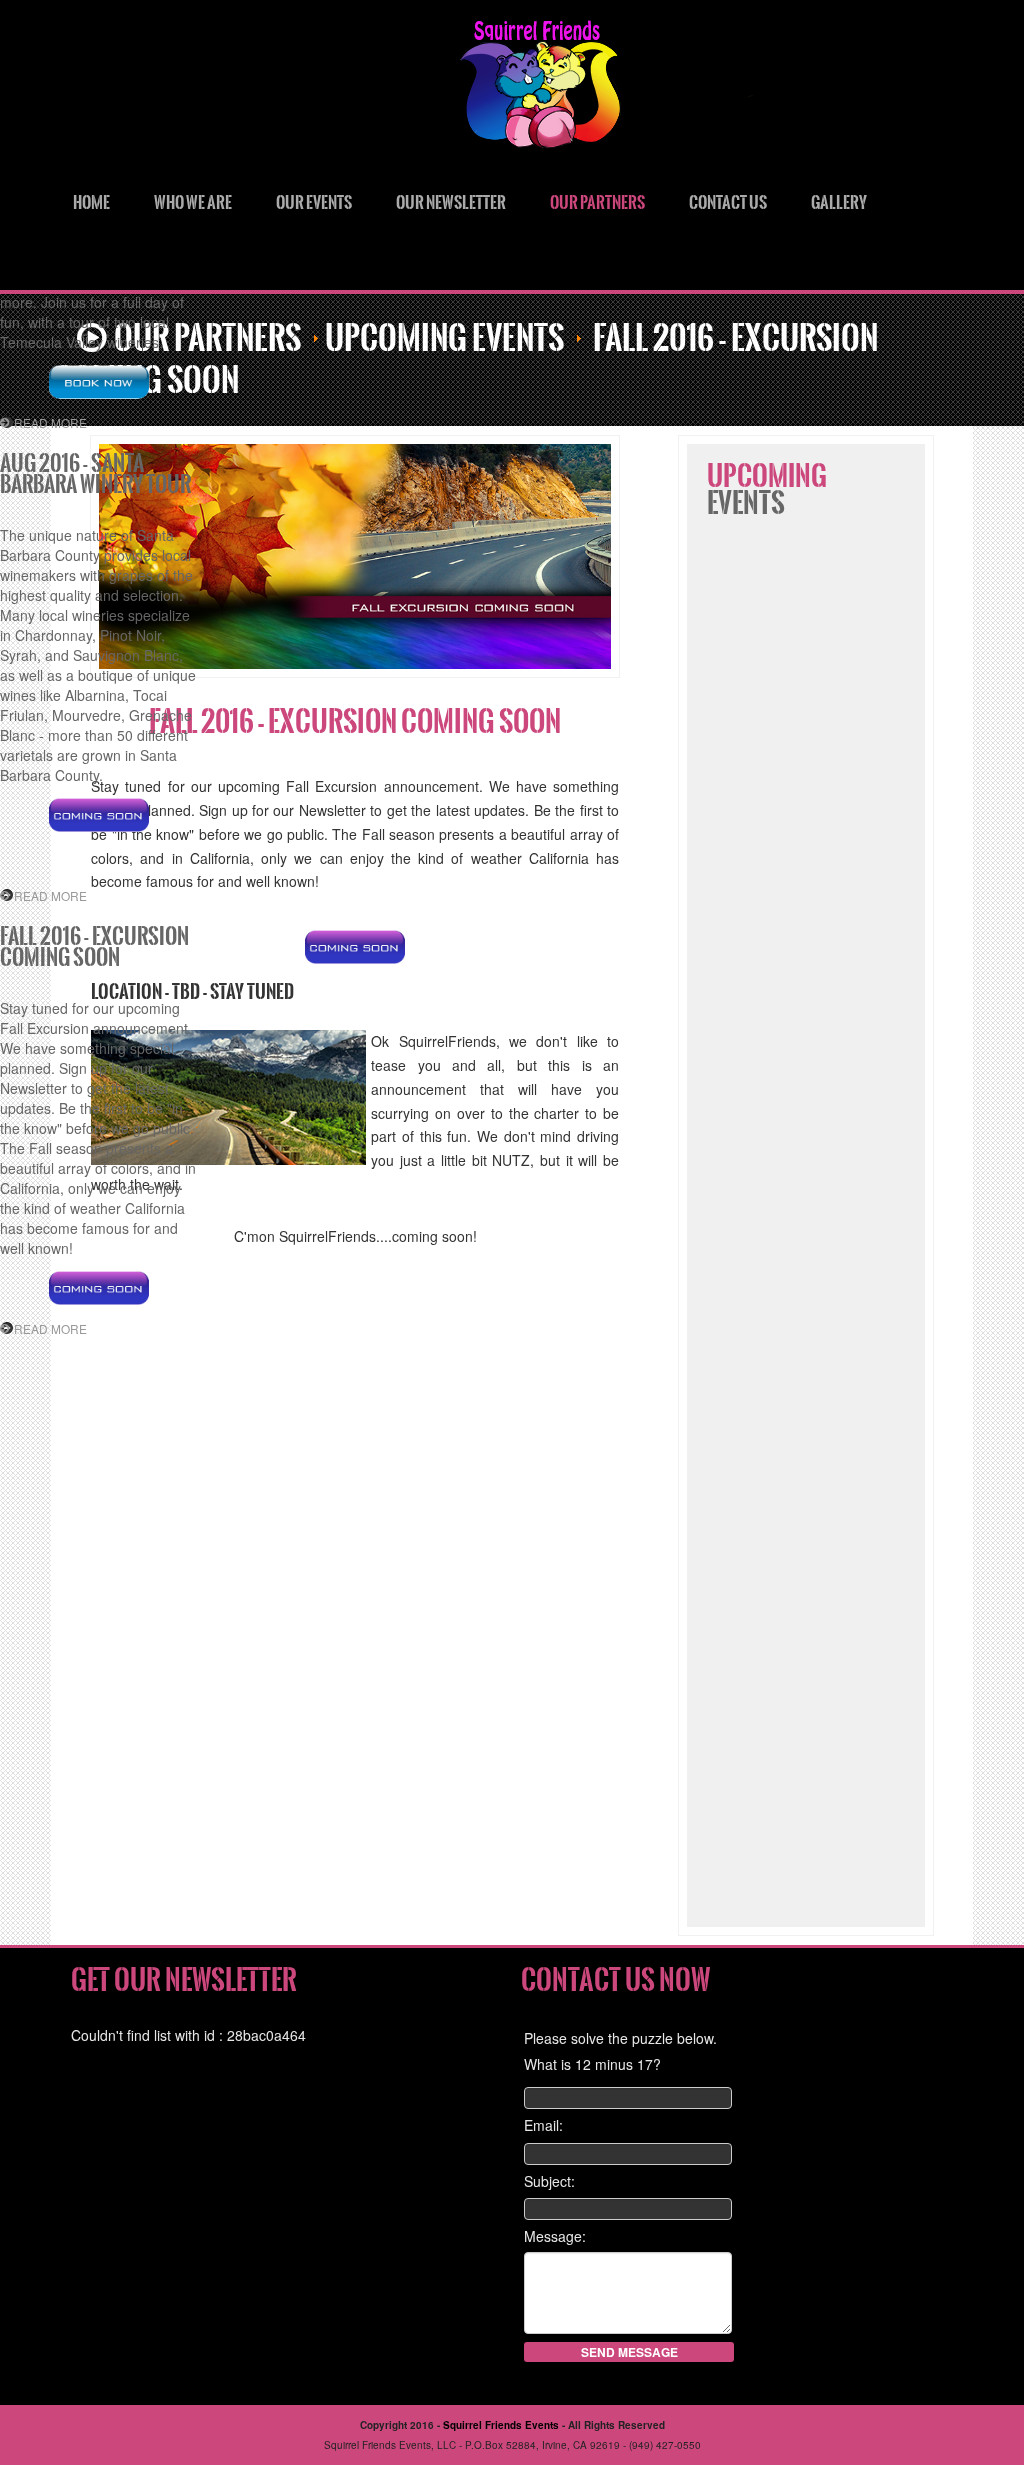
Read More (50, 422)
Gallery (839, 202)
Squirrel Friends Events (641, 90)
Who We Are (193, 202)
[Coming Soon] (355, 947)
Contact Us (728, 202)
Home (91, 202)
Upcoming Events (444, 338)
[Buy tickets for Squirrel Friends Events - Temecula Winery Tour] (99, 382)
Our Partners (597, 202)
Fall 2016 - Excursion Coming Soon (355, 722)
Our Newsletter (451, 202)
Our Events (314, 202)
